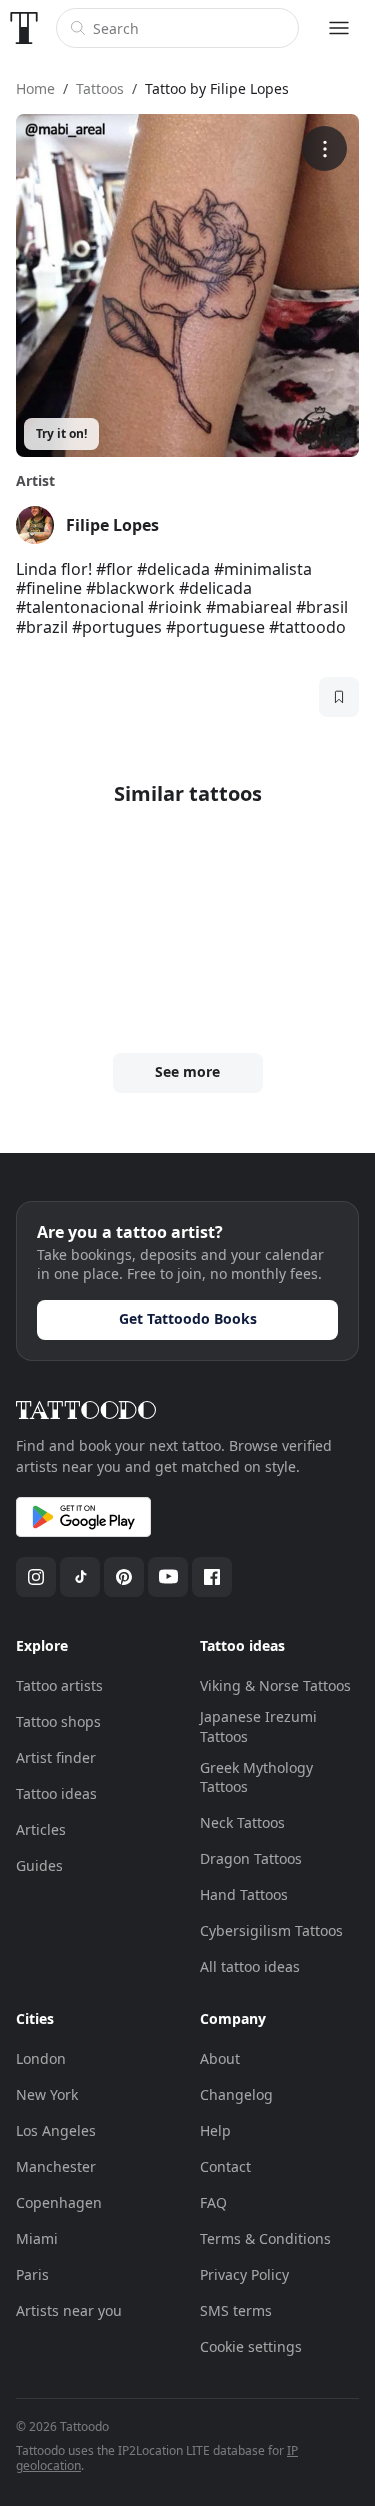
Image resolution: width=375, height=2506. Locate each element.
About (220, 2058)
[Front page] (24, 28)
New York (47, 2094)
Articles (41, 1829)
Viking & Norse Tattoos (275, 1685)
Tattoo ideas (56, 1793)
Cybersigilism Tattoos (271, 1930)
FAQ (213, 2202)
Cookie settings (251, 2346)
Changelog (236, 2094)
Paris (32, 2274)
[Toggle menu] (339, 28)
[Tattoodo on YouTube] (168, 1577)
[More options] (324, 148)
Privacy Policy (244, 2274)
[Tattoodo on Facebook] (212, 1577)
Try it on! (61, 433)
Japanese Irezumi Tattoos (258, 1726)
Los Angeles (56, 2130)
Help (215, 2130)
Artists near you (69, 2310)
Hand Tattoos (244, 1894)
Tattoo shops (58, 1721)
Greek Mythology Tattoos (256, 1777)
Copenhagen (59, 2202)
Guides (39, 1865)
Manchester (56, 2166)
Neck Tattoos (242, 1822)
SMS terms (236, 2310)
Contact (225, 2166)
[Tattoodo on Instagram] (36, 1577)
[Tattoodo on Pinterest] (124, 1577)
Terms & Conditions (265, 2238)
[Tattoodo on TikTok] (80, 1577)
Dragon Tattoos (251, 1858)
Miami (37, 2238)
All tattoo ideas (250, 1966)
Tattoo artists (59, 1685)
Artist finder (56, 1757)
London (41, 2058)
